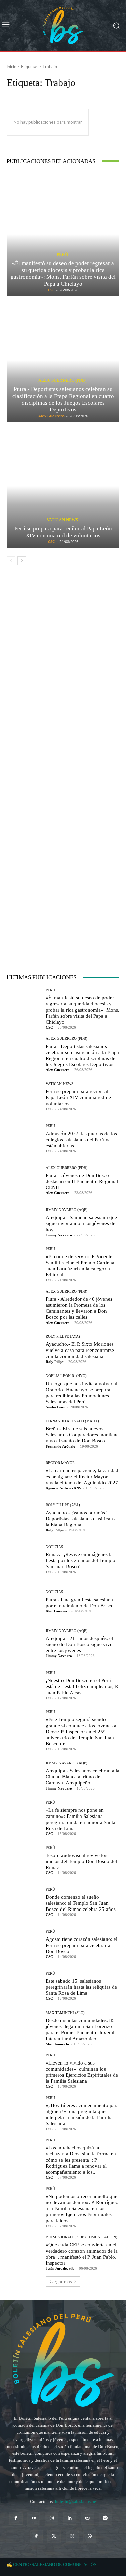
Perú (62, 255)
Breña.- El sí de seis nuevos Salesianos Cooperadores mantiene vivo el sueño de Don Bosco (82, 1435)
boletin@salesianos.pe (76, 2501)
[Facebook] (16, 2518)
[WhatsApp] (90, 2536)
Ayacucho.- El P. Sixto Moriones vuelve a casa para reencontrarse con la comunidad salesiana (80, 1350)
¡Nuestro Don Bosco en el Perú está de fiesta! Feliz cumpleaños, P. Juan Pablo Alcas (82, 1686)
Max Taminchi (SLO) (65, 2013)
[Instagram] (52, 2518)
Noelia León (55, 1407)
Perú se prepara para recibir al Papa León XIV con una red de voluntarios (63, 532)
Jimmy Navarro (59, 1235)
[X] (54, 2536)
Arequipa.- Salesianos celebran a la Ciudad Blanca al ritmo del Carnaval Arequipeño (82, 1777)
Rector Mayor (60, 1463)
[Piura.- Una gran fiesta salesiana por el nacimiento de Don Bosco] (24, 1601)
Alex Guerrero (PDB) (62, 380)
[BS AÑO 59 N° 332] (63, 673)
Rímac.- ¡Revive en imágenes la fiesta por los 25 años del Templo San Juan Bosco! (80, 1560)
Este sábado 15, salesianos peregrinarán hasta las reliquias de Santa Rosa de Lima (81, 1987)
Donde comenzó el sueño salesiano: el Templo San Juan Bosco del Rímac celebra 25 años (81, 1903)
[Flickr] (34, 2518)
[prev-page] (11, 561)
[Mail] (88, 2518)
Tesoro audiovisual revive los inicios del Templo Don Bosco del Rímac (81, 1861)
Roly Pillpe (55, 1362)
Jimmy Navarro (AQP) (67, 1210)
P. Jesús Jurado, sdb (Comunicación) (81, 2237)
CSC (51, 290)
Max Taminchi (57, 2044)
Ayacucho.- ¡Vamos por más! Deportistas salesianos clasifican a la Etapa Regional (81, 1519)
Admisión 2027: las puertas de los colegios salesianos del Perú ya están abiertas (81, 1140)
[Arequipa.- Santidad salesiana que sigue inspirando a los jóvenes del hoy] (24, 1222)
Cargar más (61, 2281)
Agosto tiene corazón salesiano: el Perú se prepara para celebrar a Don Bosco (81, 1945)
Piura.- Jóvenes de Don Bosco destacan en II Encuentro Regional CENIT (82, 1181)
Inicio (12, 67)
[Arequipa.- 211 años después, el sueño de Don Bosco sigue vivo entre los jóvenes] (24, 1643)
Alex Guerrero (51, 416)
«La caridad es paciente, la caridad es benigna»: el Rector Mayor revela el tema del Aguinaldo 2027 (82, 1477)
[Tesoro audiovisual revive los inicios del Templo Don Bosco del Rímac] (24, 1860)
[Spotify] (105, 2518)
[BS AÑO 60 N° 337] (63, 864)
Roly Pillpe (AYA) (63, 1337)
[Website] (72, 2536)
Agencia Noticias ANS (63, 1488)
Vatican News (62, 520)
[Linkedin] (70, 2518)
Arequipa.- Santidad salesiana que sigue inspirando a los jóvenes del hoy (81, 1223)
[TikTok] (36, 2536)
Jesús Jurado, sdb (60, 2268)
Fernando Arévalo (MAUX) (72, 1421)
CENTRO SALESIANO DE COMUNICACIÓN (55, 2564)
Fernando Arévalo (60, 1446)
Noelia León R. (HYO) (66, 1376)
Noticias (54, 1547)
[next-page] (22, 561)
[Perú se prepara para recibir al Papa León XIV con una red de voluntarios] (63, 486)
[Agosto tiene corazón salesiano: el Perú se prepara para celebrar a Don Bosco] (24, 1944)
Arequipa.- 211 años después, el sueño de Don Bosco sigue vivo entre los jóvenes (79, 1644)
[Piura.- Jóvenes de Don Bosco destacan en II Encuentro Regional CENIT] (24, 1180)
